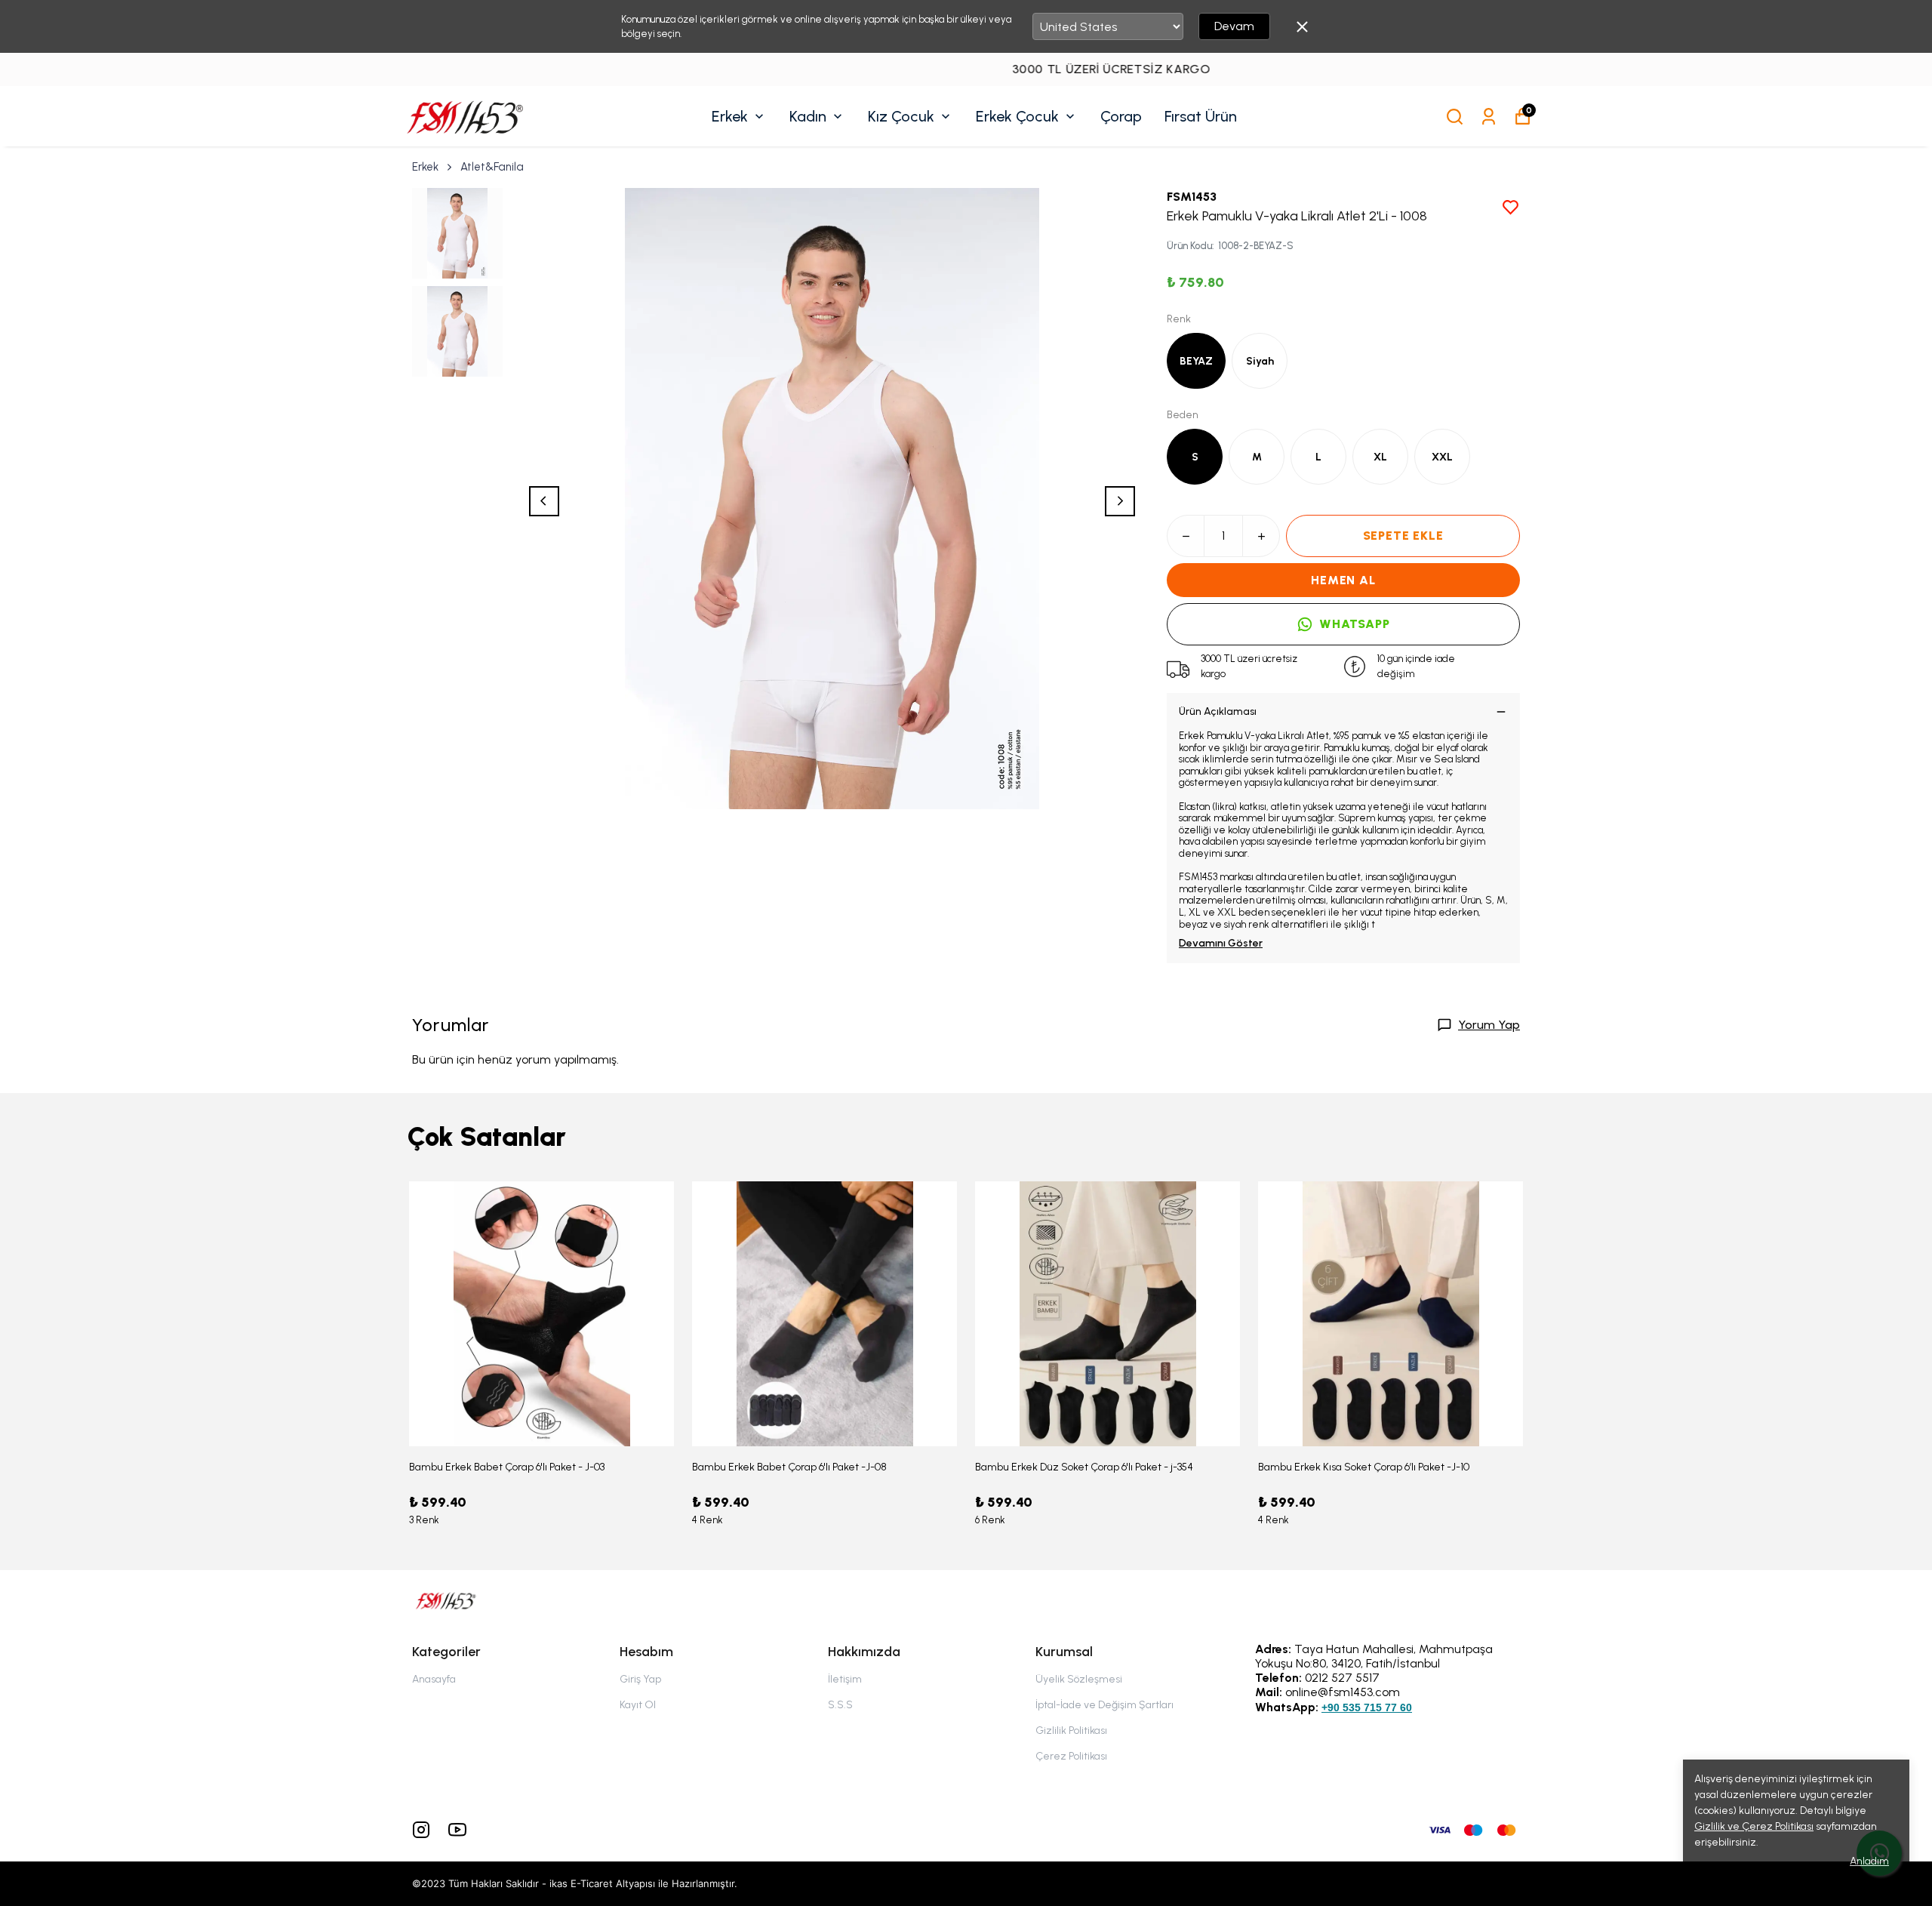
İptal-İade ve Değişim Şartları (1104, 1705)
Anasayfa (434, 1679)
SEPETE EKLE (1403, 536)
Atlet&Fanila (492, 167)
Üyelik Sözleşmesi (1079, 1679)
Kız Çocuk (901, 116)
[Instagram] (421, 1830)
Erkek (730, 116)
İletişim (845, 1679)
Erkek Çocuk (1017, 116)
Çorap (1121, 116)
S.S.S (840, 1705)
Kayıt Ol (638, 1705)
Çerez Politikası (1071, 1756)
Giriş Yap (640, 1679)
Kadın (808, 116)
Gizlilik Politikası (1071, 1730)
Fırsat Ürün (1201, 116)
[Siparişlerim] (1489, 117)
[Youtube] (457, 1830)
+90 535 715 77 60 (1367, 1707)
